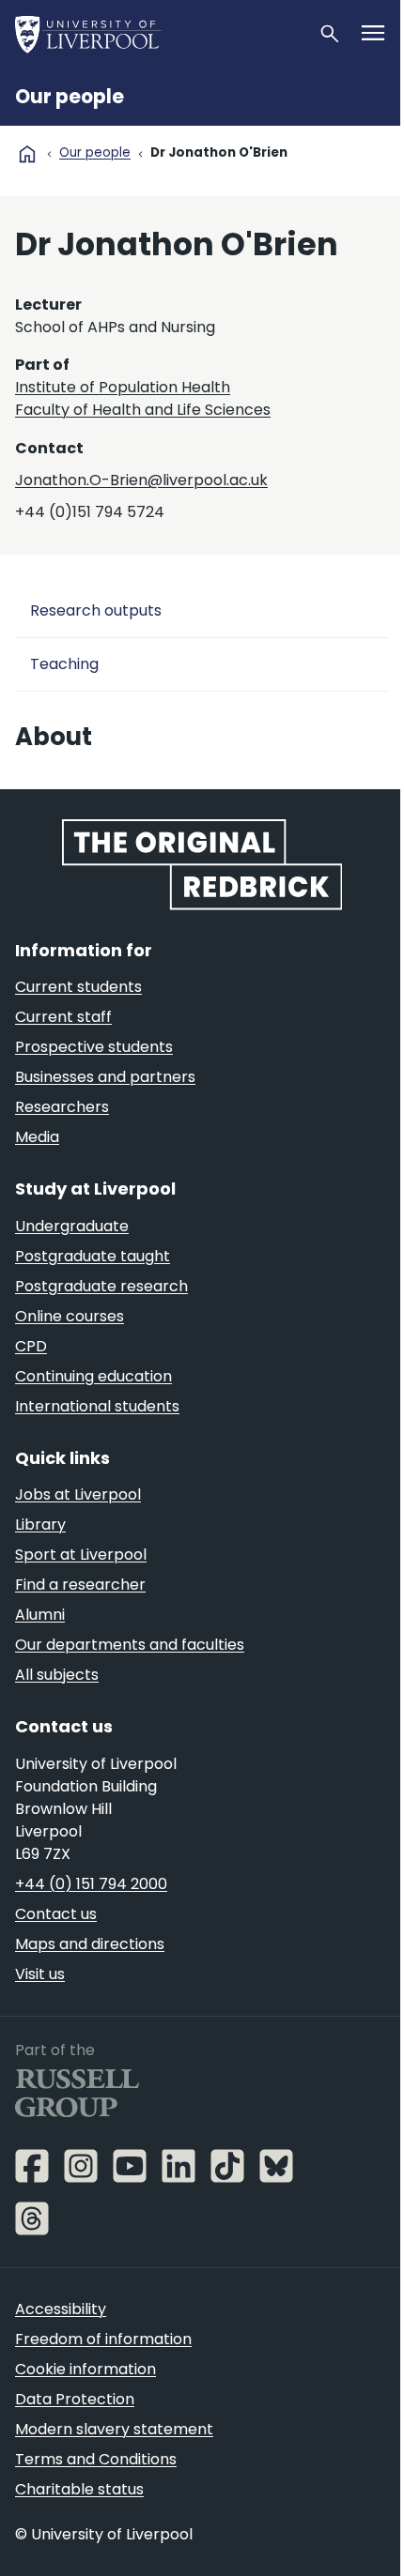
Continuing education (93, 1376)
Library (40, 1524)
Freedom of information (103, 2339)
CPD (31, 1346)
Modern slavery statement (114, 2429)
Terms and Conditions (96, 2459)
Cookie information (85, 2369)
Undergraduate (72, 1226)
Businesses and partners (105, 1077)
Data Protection (75, 2399)
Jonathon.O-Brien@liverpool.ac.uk (141, 480)
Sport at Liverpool (81, 1555)
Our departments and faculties (130, 1645)
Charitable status (79, 2489)
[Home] (159, 34)
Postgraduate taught (93, 1256)
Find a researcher (80, 1585)
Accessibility (61, 2309)
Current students (78, 987)
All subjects (57, 1675)
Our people (70, 97)
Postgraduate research (101, 1286)
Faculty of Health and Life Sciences (143, 410)
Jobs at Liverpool (78, 1494)
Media (37, 1137)
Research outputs (96, 610)
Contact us (56, 1914)
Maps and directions (90, 1944)
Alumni (40, 1615)
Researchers (62, 1107)
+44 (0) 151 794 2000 (91, 1884)
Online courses (70, 1316)
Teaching (64, 664)
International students (97, 1406)
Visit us (40, 1974)
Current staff (63, 1017)
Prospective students (94, 1047)
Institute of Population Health (123, 387)
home (27, 154)
